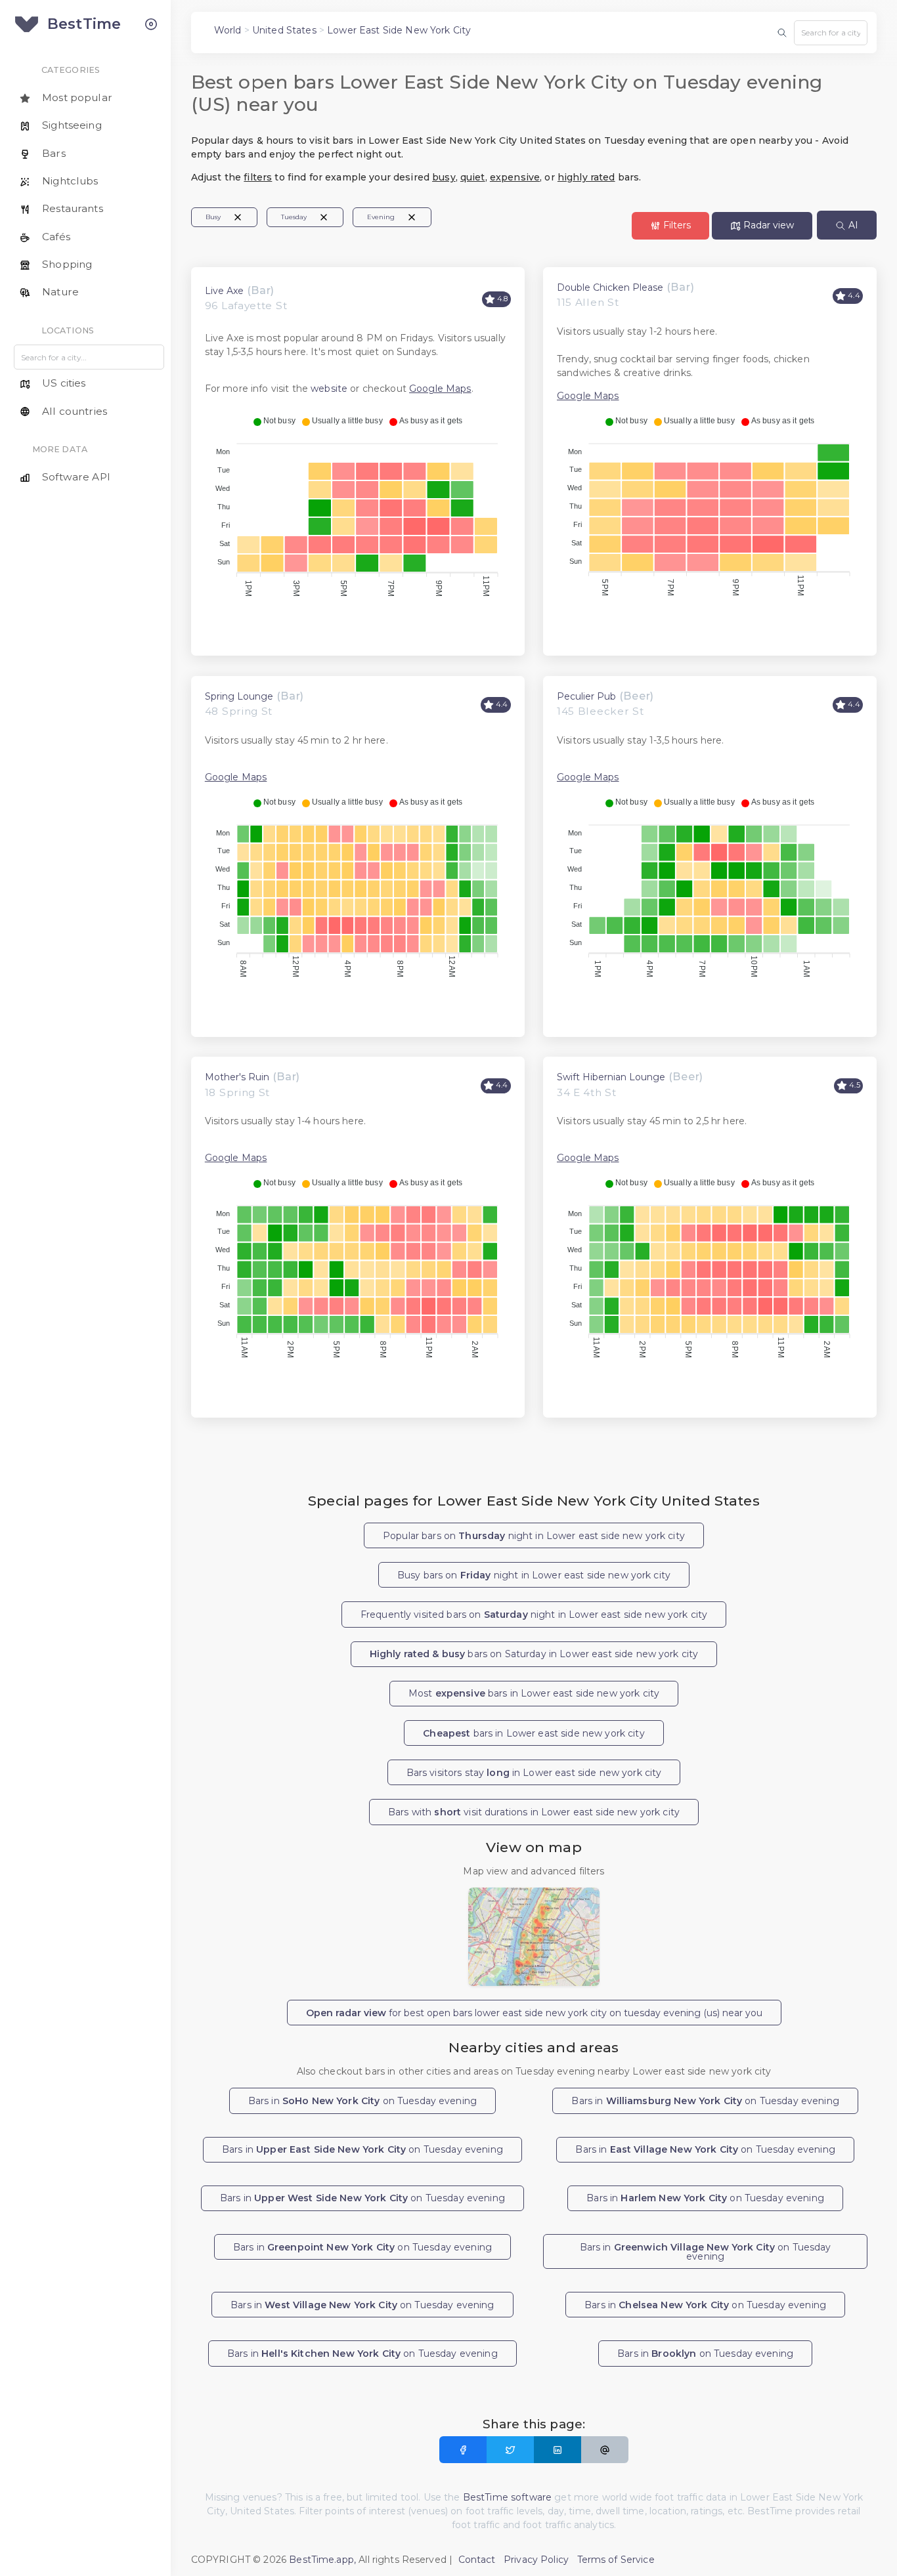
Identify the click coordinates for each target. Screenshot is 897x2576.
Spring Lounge (239, 696)
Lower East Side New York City (399, 30)
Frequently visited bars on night (534, 1615)
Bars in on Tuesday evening (362, 2101)
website (329, 389)
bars (534, 1733)
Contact (477, 2560)
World (228, 30)
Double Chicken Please (610, 287)
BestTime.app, (322, 2560)
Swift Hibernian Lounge (611, 1077)
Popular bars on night (534, 1536)
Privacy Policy (536, 2560)
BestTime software (507, 2497)
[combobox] (831, 33)
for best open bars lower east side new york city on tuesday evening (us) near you (534, 2013)
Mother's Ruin (237, 1077)
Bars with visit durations (534, 1812)
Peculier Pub (586, 696)
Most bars (534, 1693)
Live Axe (224, 291)
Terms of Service (616, 2560)
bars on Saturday (534, 1654)
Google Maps (440, 389)
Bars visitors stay (534, 1773)
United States (284, 30)
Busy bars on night (534, 1575)
